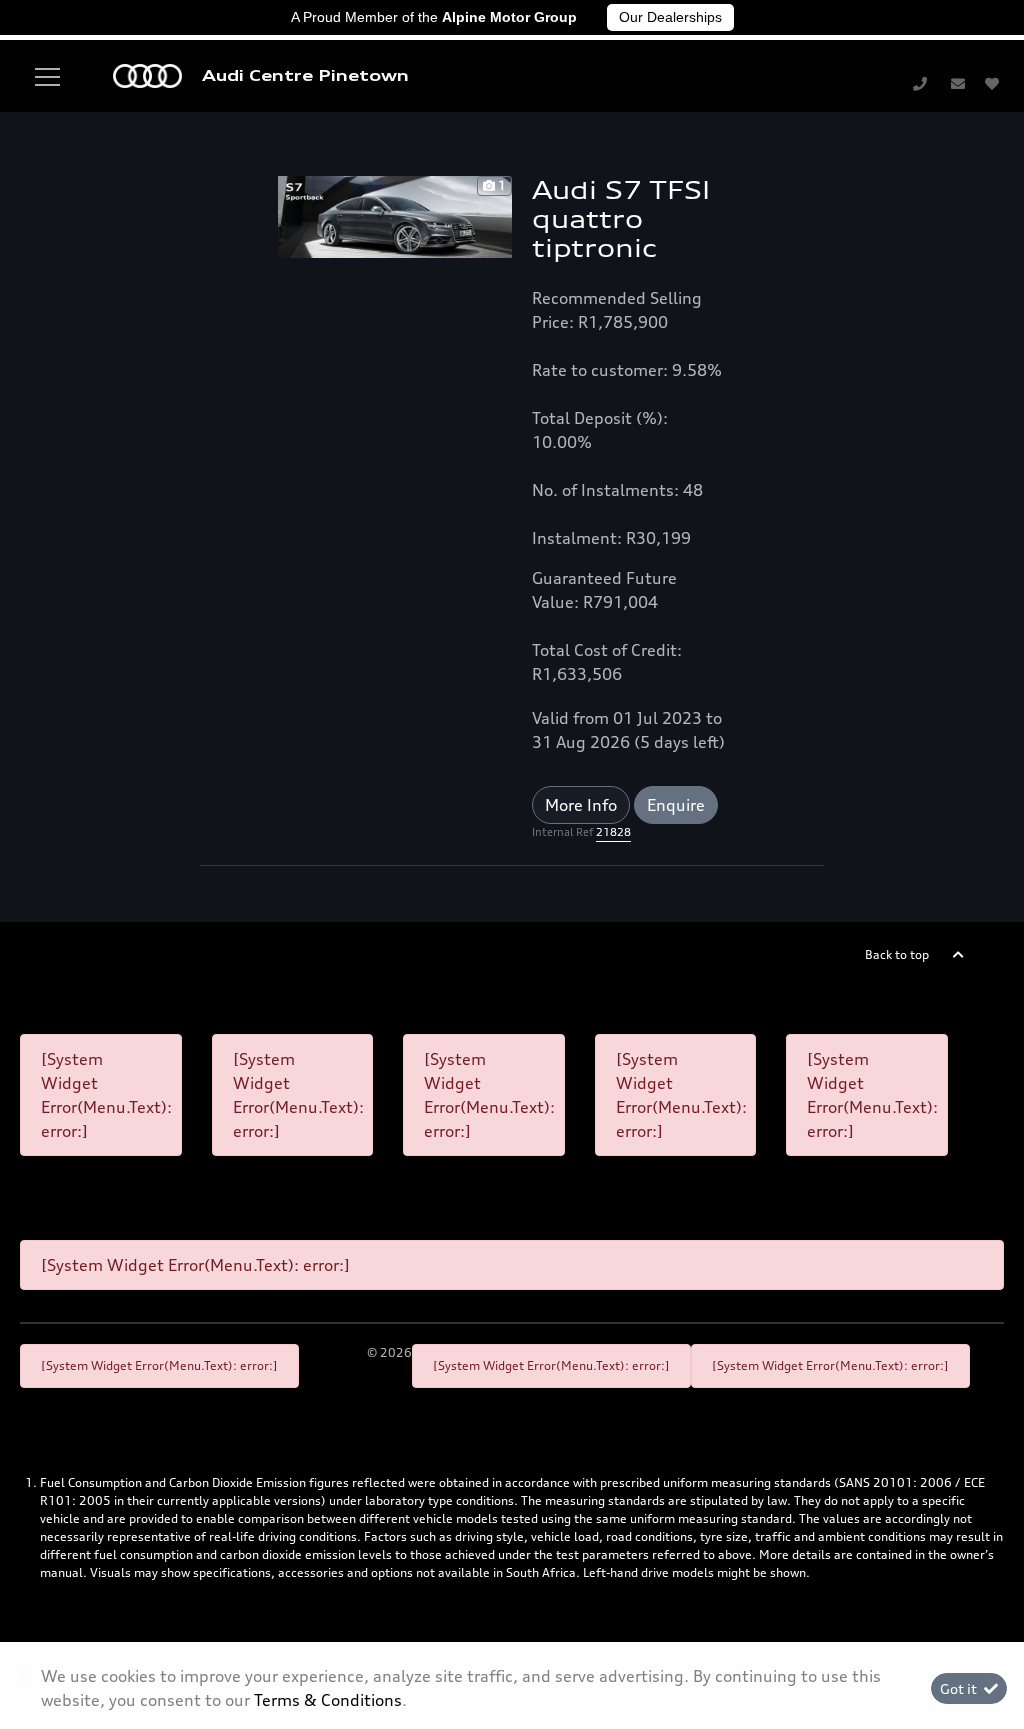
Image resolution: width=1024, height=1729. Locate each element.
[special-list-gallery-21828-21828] (395, 215)
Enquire (676, 805)
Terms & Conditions (328, 1700)
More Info (581, 805)
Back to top (897, 954)
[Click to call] (920, 83)
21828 (613, 832)
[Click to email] (958, 83)
